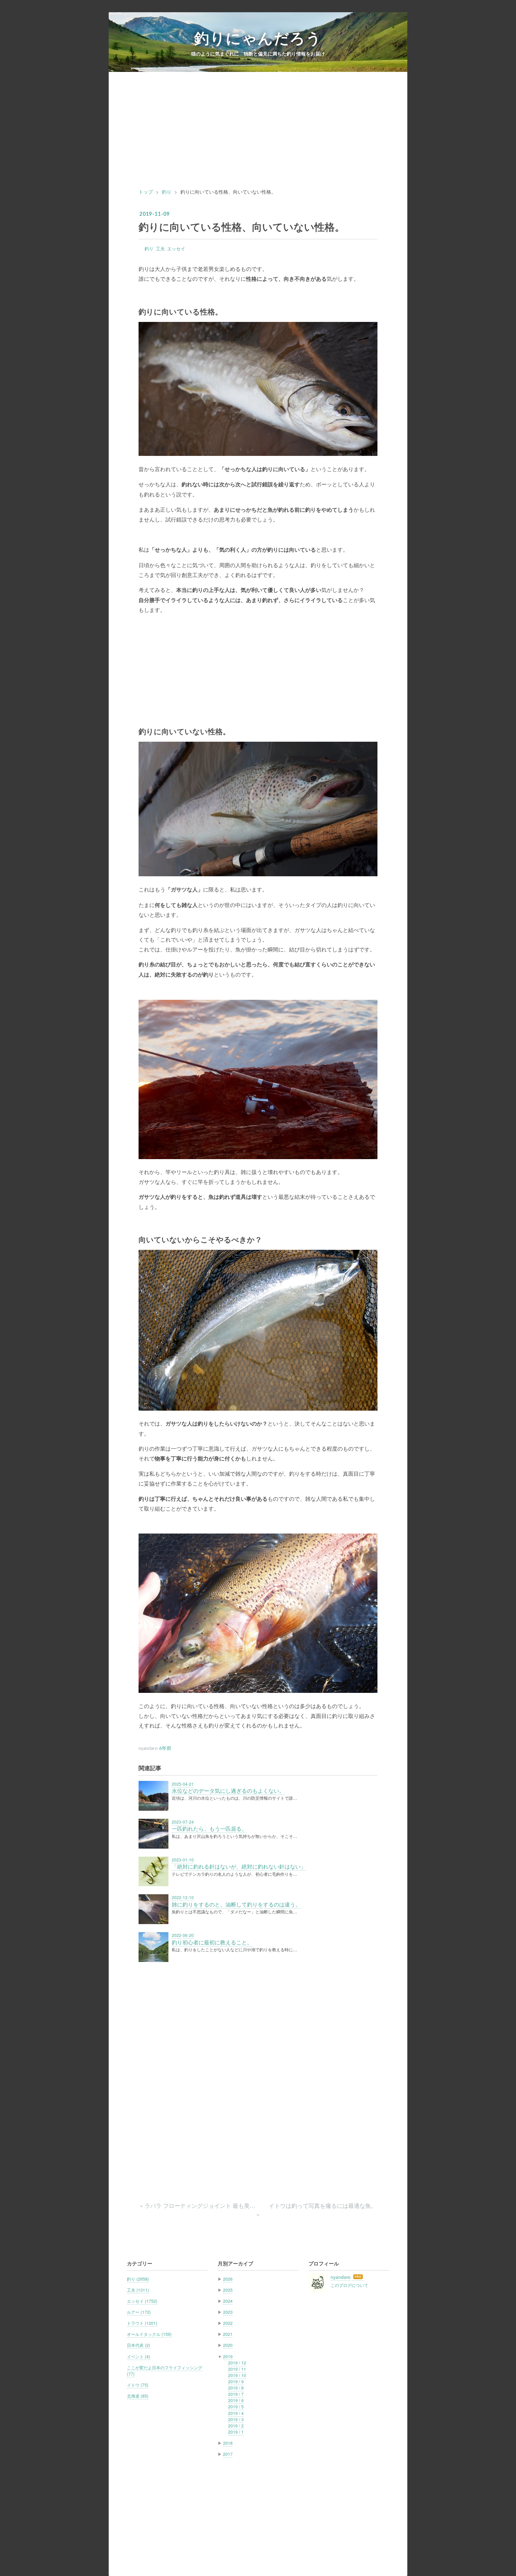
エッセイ (176, 248)
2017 (228, 2454)
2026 (228, 2279)
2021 (228, 2334)
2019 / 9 (236, 2381)
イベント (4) (139, 2356)
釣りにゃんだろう (258, 38)
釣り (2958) (138, 2279)
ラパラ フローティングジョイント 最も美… (198, 2205)
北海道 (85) (138, 2396)
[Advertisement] (258, 135)
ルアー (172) (139, 2312)
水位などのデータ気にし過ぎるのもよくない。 (228, 1791)
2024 (228, 2301)
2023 (228, 2312)
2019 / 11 (237, 2369)
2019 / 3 (236, 2419)
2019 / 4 (236, 2413)
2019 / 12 (237, 2363)
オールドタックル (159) (149, 2334)
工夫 (160, 248)
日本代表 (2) (139, 2345)
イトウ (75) (138, 2385)
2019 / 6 (236, 2400)
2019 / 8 (236, 2388)
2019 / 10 (237, 2375)
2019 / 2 (236, 2426)
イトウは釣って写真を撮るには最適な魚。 (317, 2210)
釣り (149, 248)
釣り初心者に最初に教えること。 (212, 1942)
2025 (228, 2290)
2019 (228, 2356)
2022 (228, 2323)
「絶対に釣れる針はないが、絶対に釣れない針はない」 (239, 1866)
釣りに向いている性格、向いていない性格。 (242, 226)
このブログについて (349, 2285)
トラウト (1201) (142, 2323)
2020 (228, 2345)
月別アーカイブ (235, 2263)
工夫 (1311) (138, 2290)
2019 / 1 (236, 2432)
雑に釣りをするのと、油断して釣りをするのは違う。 (236, 1904)
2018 (228, 2443)
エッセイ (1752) (142, 2301)
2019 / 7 (236, 2394)
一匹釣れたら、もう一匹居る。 (209, 1828)
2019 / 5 (236, 2407)
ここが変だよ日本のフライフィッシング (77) (165, 2371)
